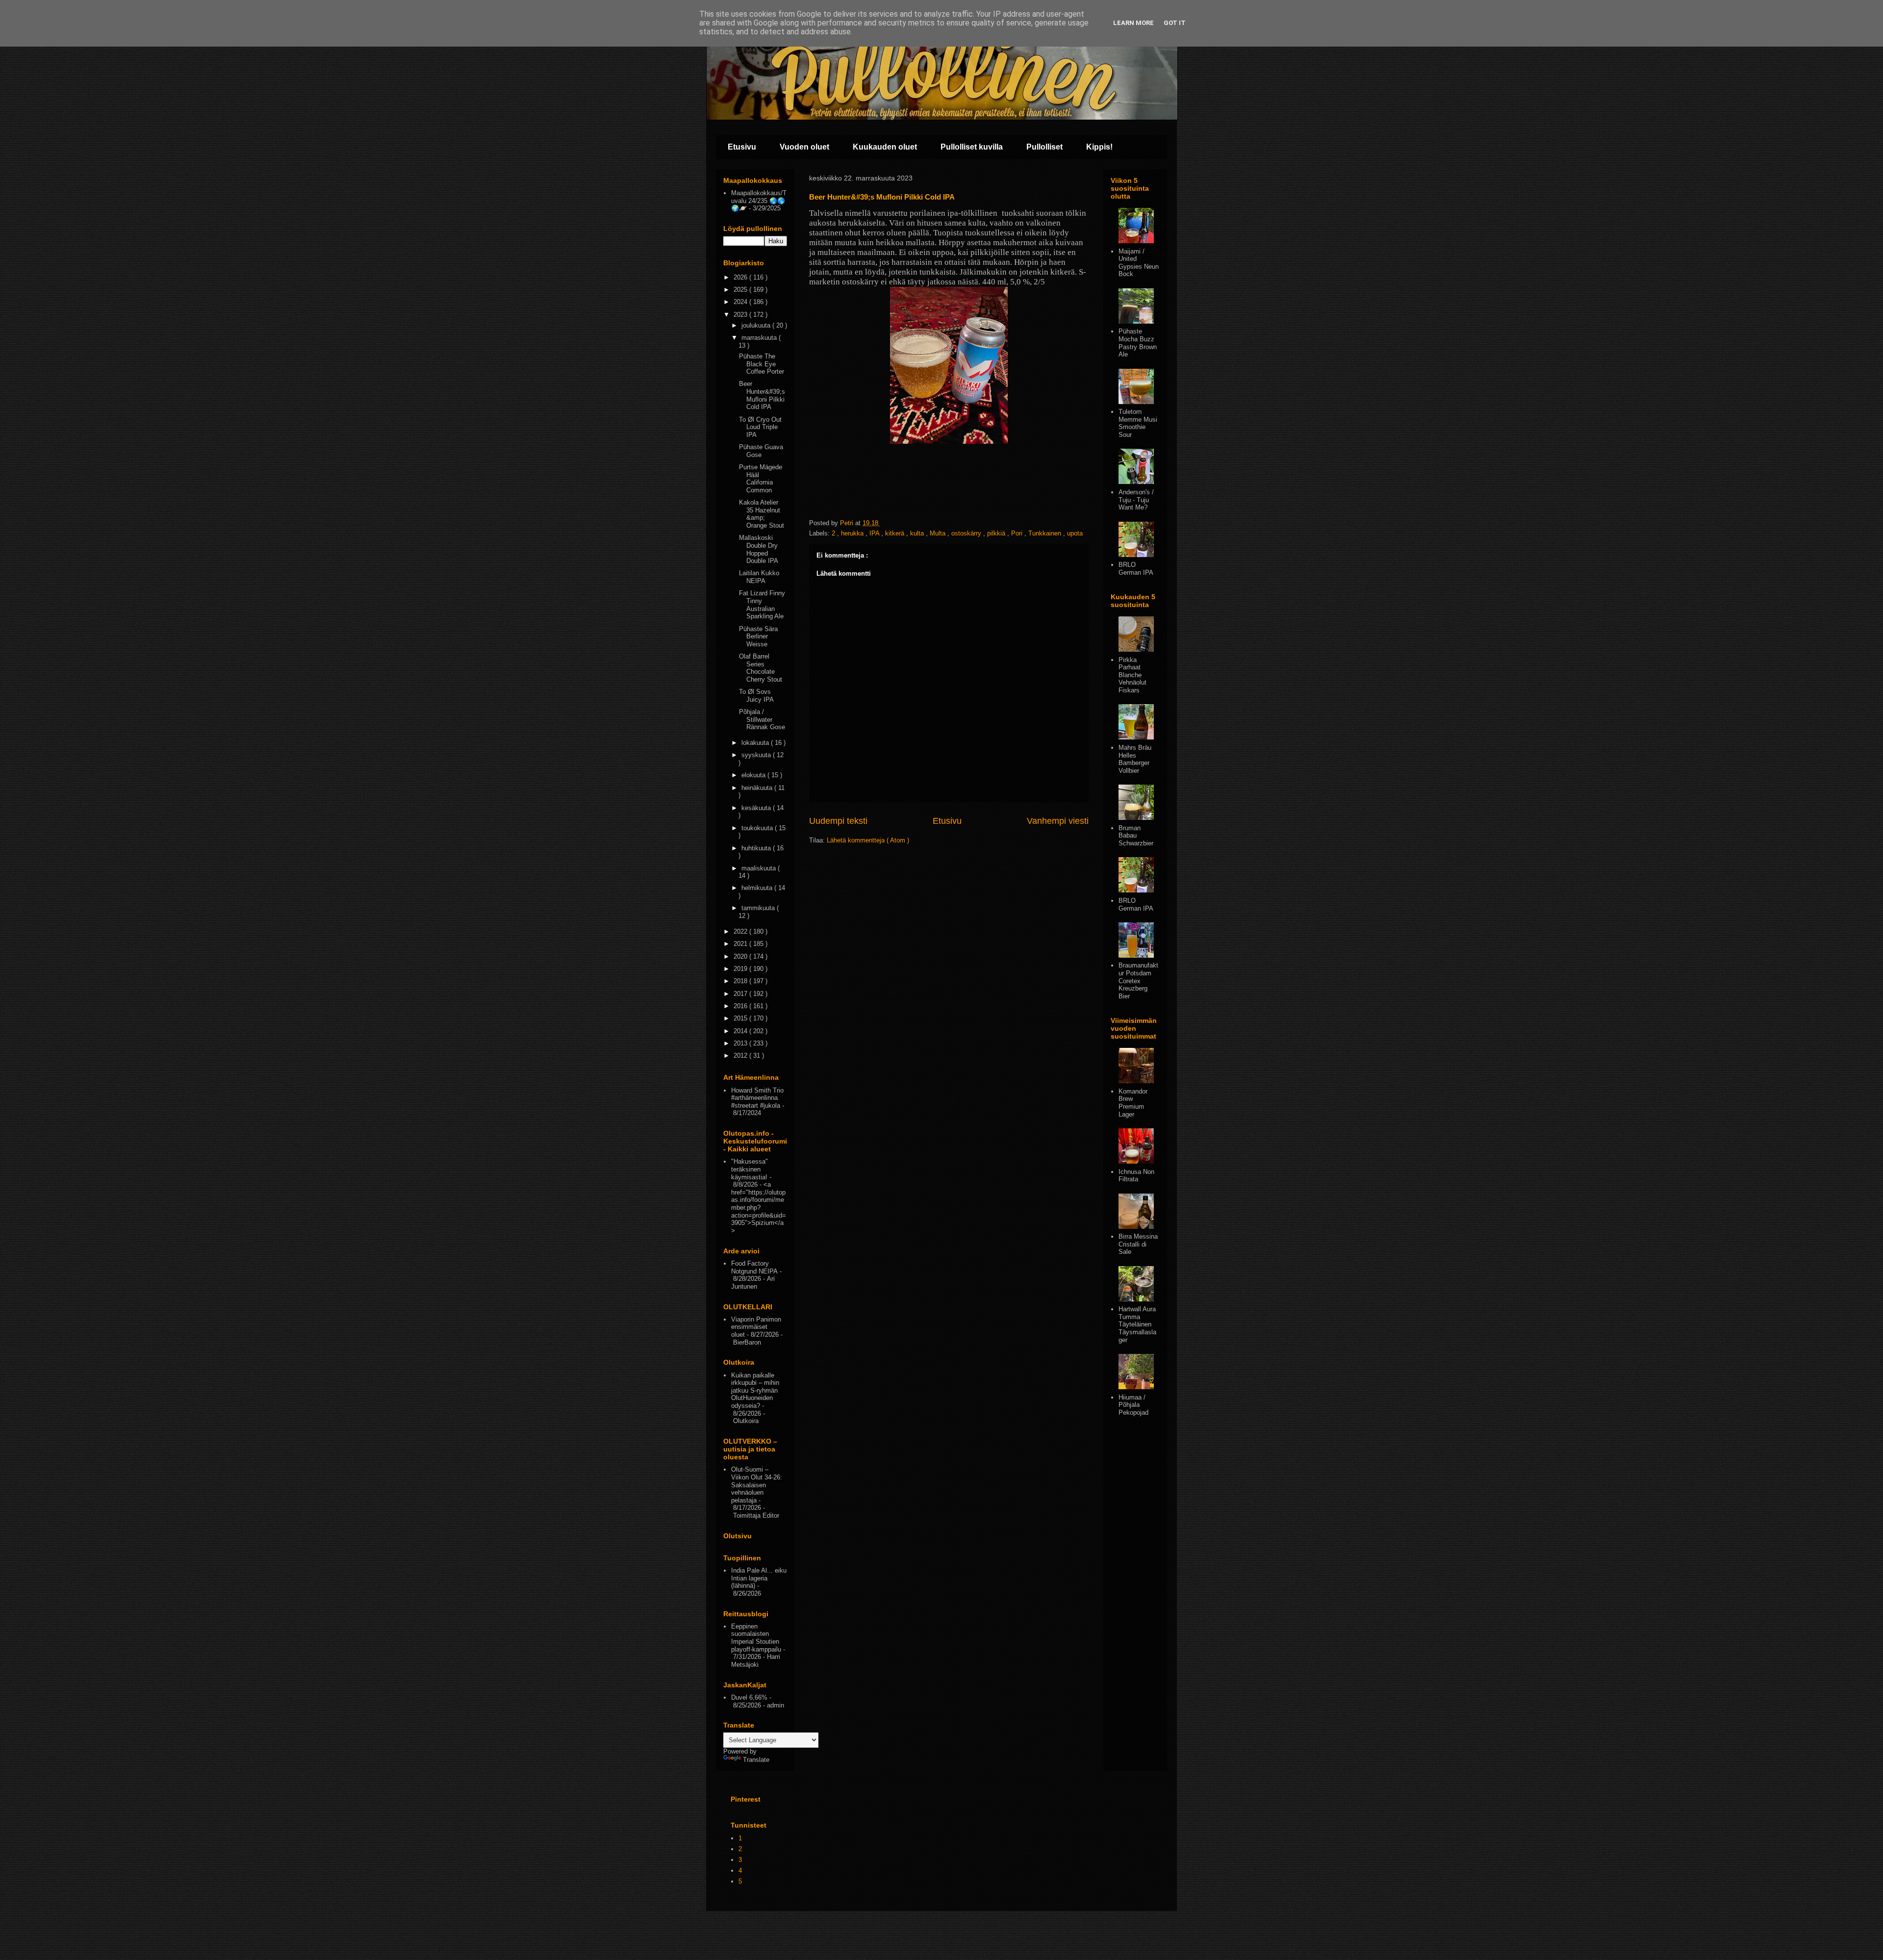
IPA (875, 533)
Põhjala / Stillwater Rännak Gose (762, 719)
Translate (756, 1760)
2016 (741, 1006)
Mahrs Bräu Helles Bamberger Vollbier (1135, 759)
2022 (741, 931)
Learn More (1133, 23)
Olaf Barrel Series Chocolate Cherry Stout (761, 668)
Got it (1175, 23)
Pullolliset (1044, 147)
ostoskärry (967, 533)
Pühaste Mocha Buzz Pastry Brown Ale (1138, 343)
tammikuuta (759, 908)
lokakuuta (756, 743)
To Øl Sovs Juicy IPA (756, 696)
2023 (741, 315)
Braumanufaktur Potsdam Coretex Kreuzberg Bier (1138, 980)
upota (1075, 533)
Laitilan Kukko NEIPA (759, 577)
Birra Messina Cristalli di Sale (1138, 1244)
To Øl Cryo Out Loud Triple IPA (760, 427)
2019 (741, 969)
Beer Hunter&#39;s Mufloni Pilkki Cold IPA (762, 395)
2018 (741, 981)
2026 (741, 277)
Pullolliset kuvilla (972, 147)
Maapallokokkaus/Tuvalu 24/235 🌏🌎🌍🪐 (759, 201)
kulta (918, 533)
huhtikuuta (757, 848)
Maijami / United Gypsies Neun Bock (1139, 263)
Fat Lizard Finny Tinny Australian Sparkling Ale (762, 605)
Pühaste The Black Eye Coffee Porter (762, 364)
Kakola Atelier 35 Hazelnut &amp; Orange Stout (762, 514)
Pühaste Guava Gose (761, 451)
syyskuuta (757, 755)
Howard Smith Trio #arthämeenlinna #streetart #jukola (757, 1098)
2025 (741, 290)
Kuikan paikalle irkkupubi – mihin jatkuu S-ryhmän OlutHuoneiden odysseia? (755, 1390)
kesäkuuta (757, 808)
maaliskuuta (760, 868)
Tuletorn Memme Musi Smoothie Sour (1138, 423)
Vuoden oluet (804, 147)
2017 (741, 994)
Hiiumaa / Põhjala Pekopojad (1133, 1405)
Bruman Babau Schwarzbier (1136, 836)
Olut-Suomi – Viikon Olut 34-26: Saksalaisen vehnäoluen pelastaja (757, 1485)
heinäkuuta (758, 788)
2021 (741, 944)
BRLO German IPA (1136, 569)
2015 (741, 1018)
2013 (741, 1043)
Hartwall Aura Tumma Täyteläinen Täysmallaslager (1137, 1324)
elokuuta (754, 775)
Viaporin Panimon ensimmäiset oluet (756, 1327)
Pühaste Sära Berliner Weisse (758, 636)
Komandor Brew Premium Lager (1133, 1103)
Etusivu (742, 147)
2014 (741, 1031)
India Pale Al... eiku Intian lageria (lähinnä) (759, 1578)
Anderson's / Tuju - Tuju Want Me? (1136, 500)
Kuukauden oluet (885, 147)
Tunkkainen (1046, 533)
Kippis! (1099, 147)
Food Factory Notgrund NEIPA (754, 1267)
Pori (1018, 533)
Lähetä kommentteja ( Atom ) (868, 840)
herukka (853, 533)
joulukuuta (757, 325)
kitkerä (896, 533)
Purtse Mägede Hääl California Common (761, 479)
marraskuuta (760, 338)
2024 (741, 302)
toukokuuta (758, 828)
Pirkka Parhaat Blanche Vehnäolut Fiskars (1132, 675)
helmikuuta (758, 888)
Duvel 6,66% (749, 1697)
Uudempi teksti (838, 821)
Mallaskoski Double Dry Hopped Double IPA (759, 549)
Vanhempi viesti (1058, 821)
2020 (741, 956)
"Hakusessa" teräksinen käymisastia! (750, 1169)
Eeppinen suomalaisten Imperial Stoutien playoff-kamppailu (756, 1638)
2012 (741, 1056)
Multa (939, 533)
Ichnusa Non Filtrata (1136, 1176)
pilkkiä (997, 533)
